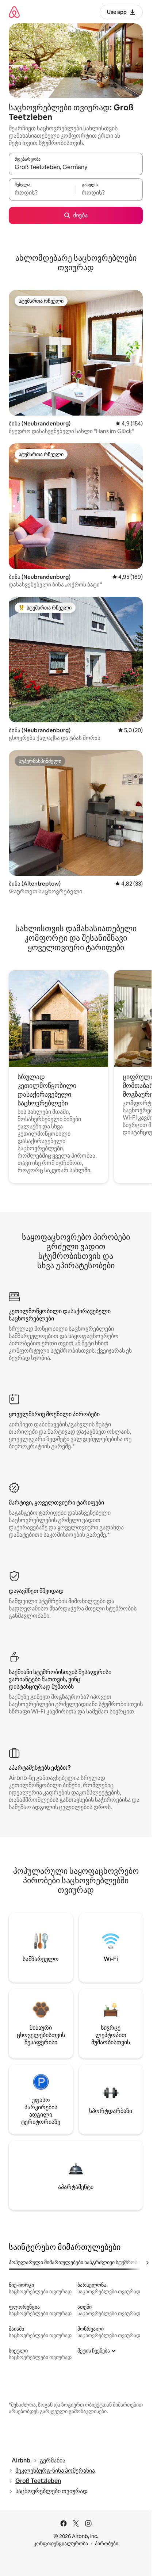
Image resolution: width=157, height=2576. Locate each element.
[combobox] (76, 167)
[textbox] (42, 193)
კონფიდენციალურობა (61, 2543)
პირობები (107, 2543)
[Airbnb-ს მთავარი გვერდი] (14, 12)
